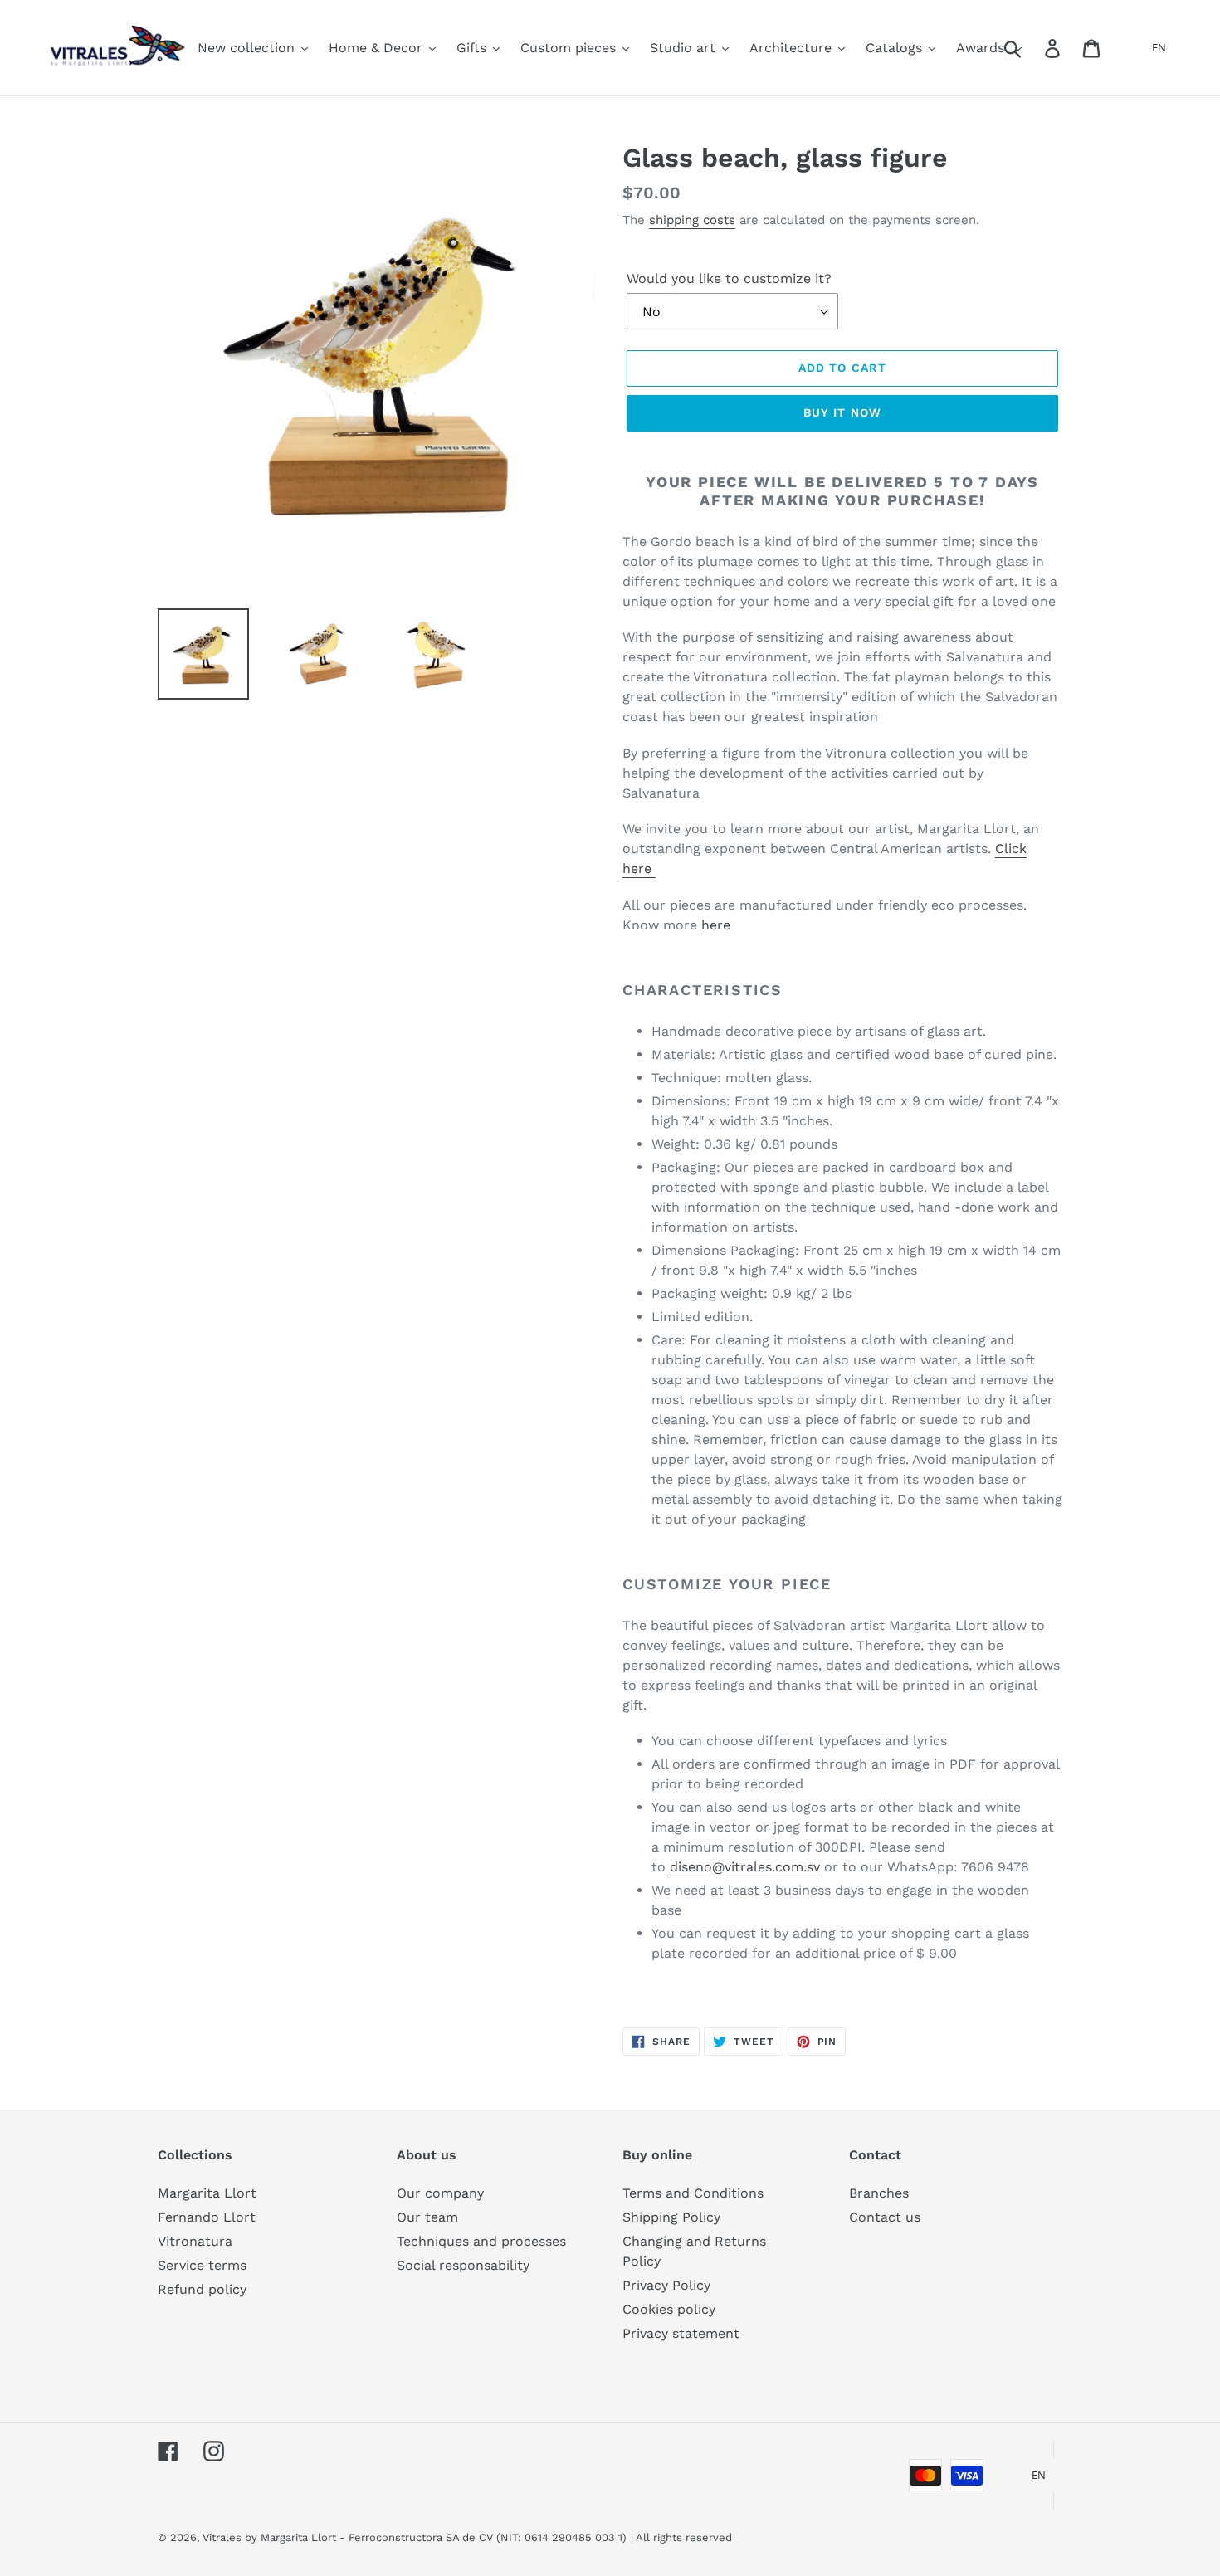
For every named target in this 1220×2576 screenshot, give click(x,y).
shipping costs (692, 220)
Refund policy (202, 2289)
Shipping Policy (671, 2217)
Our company (440, 2193)
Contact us (885, 2217)
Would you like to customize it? (729, 278)
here (716, 925)
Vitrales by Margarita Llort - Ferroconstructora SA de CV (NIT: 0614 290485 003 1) (415, 2537)
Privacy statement (681, 2333)
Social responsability (463, 2265)
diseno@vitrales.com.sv (745, 1867)
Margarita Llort (207, 2193)
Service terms (202, 2265)
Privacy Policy (666, 2285)
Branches (879, 2193)
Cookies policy (669, 2309)
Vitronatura (195, 2241)
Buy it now (842, 412)
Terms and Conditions (693, 2193)
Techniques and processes (481, 2241)
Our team (427, 2217)
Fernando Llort (207, 2217)
